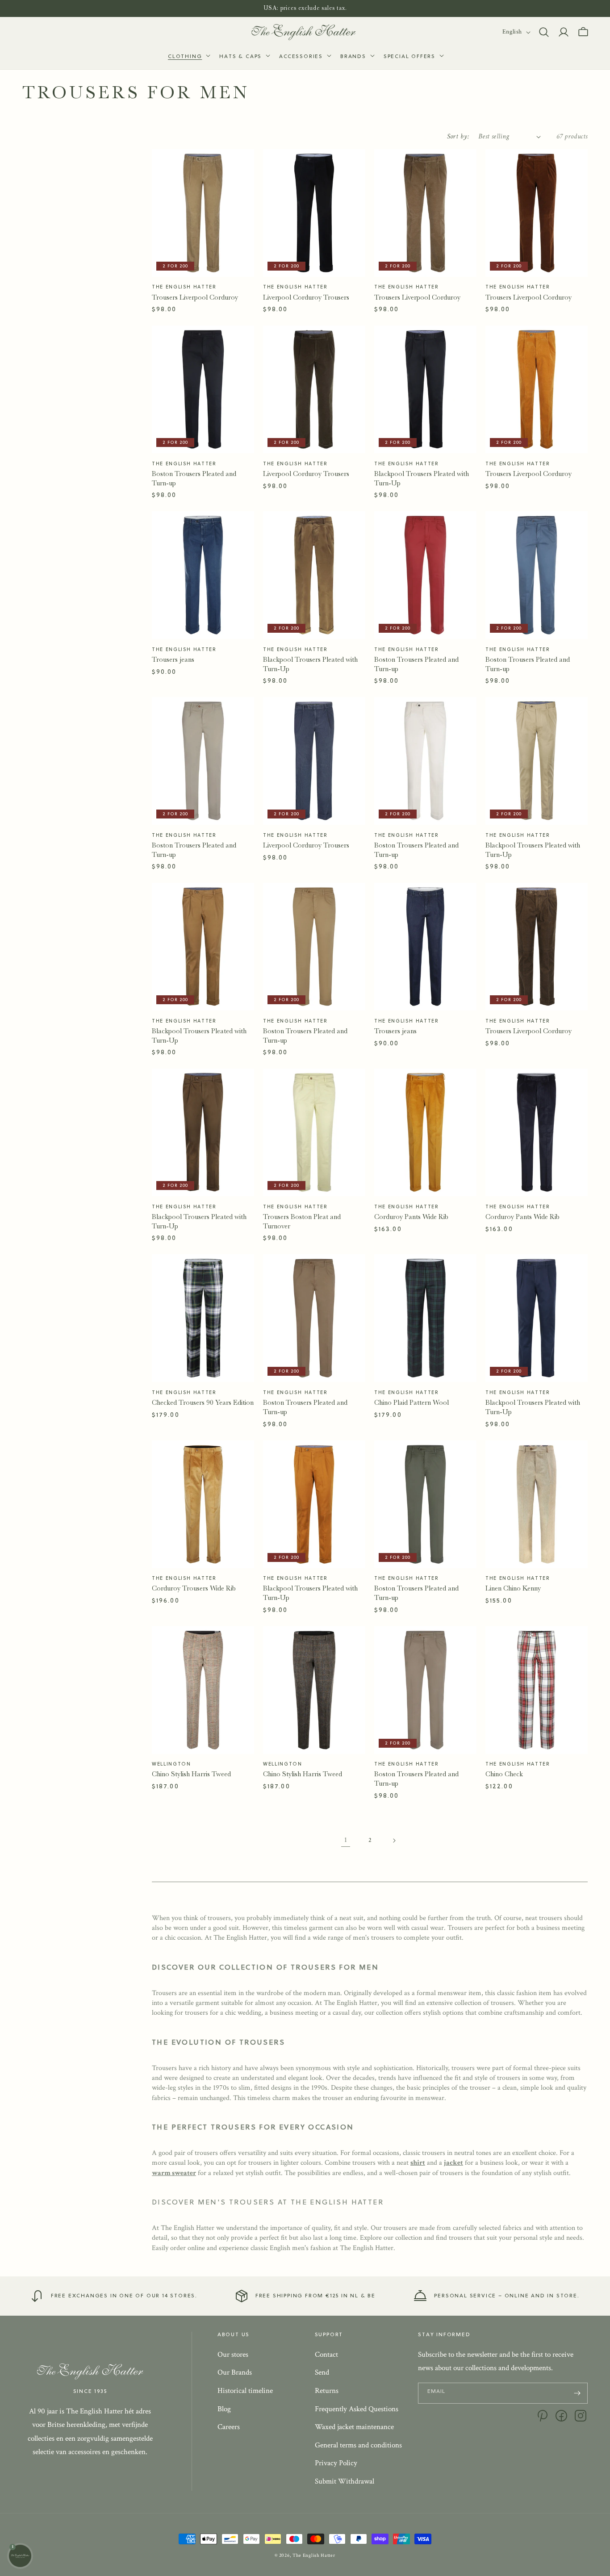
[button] (188, 57)
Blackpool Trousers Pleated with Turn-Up (422, 478)
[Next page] (394, 1841)
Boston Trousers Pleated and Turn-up (194, 478)
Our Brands (235, 2372)
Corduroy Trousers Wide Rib (194, 1588)
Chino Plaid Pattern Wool (412, 1403)
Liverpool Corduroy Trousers (306, 297)
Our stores (233, 2355)
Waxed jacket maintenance (354, 2427)
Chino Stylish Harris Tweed (191, 1774)
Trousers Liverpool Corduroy (195, 297)
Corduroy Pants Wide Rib (411, 1217)
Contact (326, 2355)
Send (322, 2372)
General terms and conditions (358, 2445)
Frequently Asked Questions (357, 2409)
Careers (229, 2427)
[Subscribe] (577, 2393)
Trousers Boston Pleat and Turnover (302, 1221)
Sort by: (458, 136)
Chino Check (504, 1774)
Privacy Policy (336, 2463)
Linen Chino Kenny (513, 1588)
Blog (224, 2409)
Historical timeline (245, 2391)
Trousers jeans (173, 660)
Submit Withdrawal (345, 2481)
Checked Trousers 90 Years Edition (203, 1403)
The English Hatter (314, 2555)
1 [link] (346, 1840)
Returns (327, 2391)
